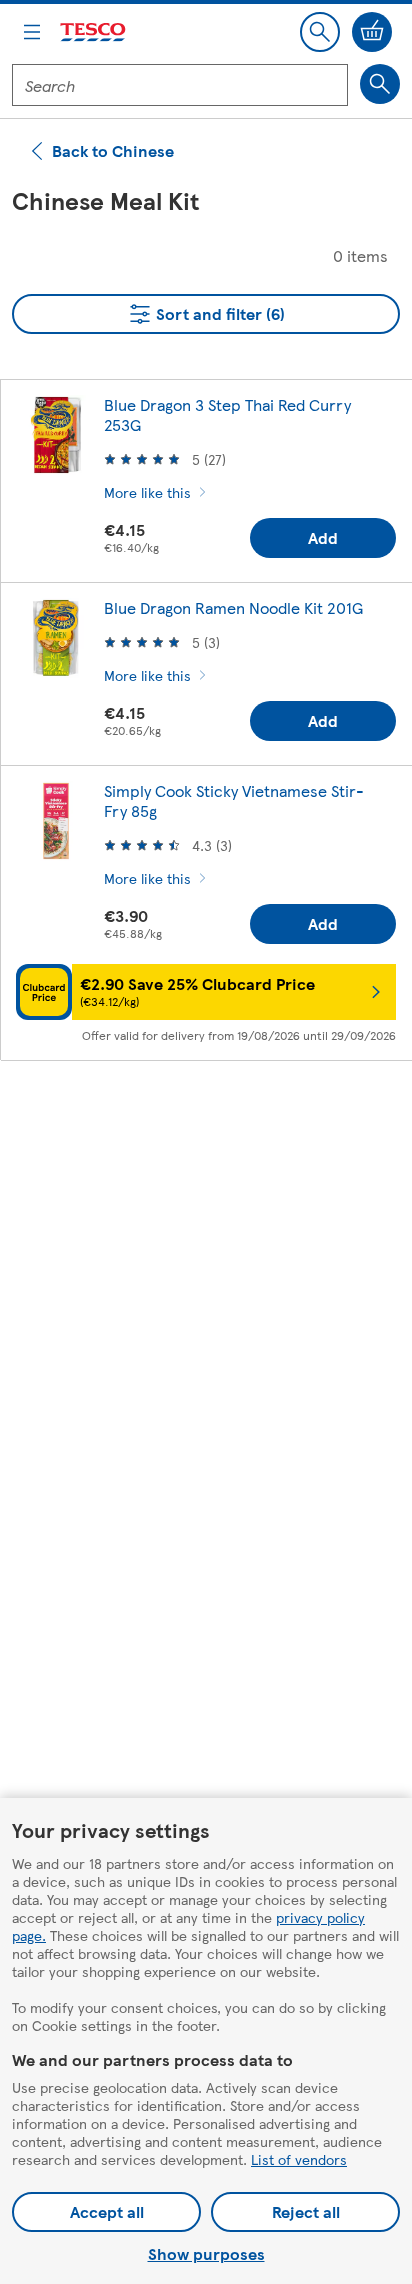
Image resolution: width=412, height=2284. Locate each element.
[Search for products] (380, 84)
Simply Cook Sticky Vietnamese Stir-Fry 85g (234, 800)
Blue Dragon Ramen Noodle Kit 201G (233, 607)
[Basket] (372, 32)
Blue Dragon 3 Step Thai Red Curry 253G (227, 414)
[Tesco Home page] (94, 32)
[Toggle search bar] (320, 32)
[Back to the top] (216, 1126)
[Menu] (32, 32)
